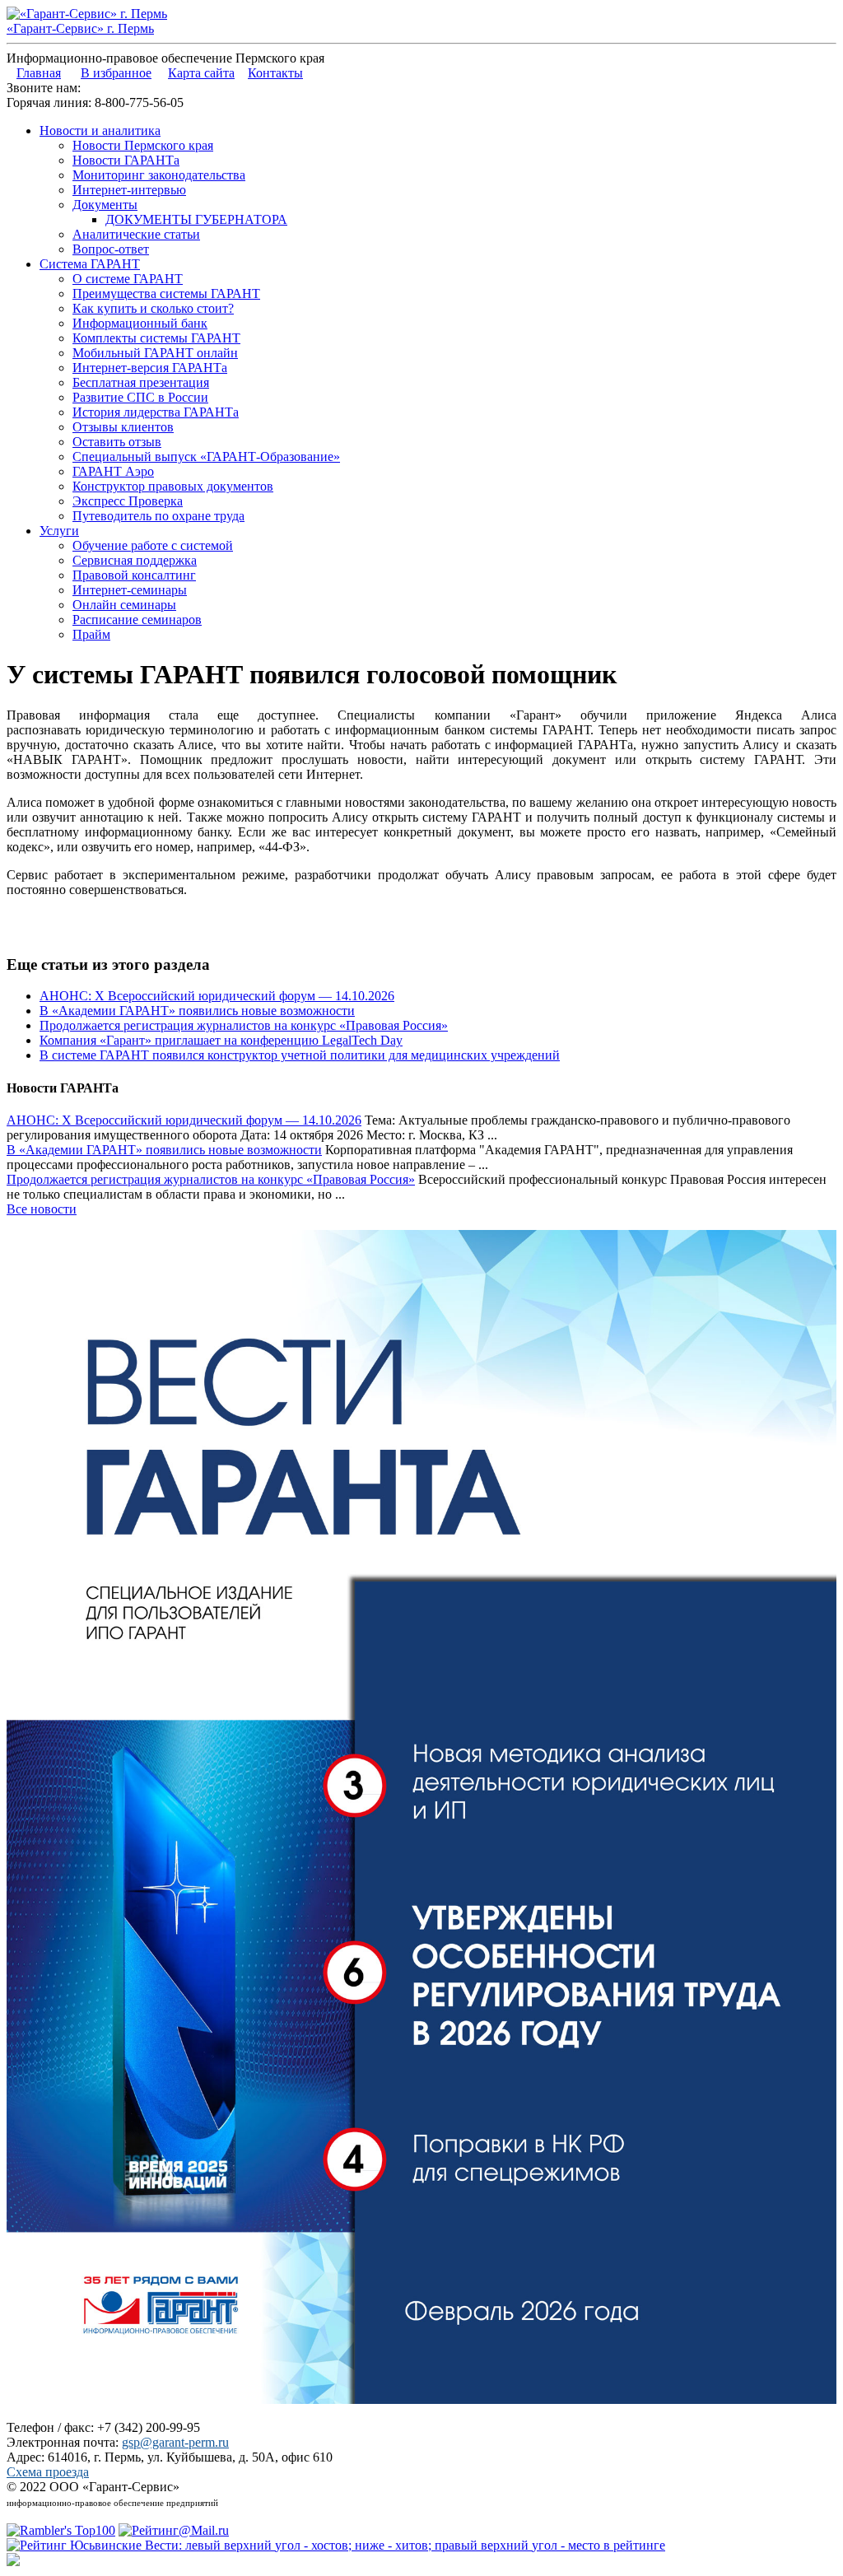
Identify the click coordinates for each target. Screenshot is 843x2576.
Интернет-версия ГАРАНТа (150, 368)
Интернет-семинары (130, 590)
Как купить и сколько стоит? (153, 308)
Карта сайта (201, 73)
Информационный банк (140, 323)
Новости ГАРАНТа (126, 160)
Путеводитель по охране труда (158, 516)
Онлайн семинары (124, 605)
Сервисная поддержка (135, 560)
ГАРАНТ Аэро (113, 471)
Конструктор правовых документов (173, 486)
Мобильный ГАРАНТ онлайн (155, 353)
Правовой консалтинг (134, 575)
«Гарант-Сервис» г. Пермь (80, 28)
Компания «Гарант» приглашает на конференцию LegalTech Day (221, 1040)
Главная (39, 73)
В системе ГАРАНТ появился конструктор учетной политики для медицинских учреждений (300, 1055)
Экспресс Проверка (128, 501)
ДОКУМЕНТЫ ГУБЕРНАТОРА (196, 219)
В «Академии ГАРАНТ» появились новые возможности (197, 1011)
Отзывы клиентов (123, 427)
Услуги (59, 531)
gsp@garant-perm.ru (175, 2442)
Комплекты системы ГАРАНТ (156, 338)
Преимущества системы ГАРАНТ (166, 293)
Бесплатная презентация (141, 382)
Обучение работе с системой (153, 545)
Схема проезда (48, 2472)
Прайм (91, 634)
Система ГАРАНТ (90, 264)
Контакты (275, 73)
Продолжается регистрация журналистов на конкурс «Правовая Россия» (244, 1025)
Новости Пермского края (143, 145)
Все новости (42, 1209)
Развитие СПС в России (140, 397)
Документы (105, 205)
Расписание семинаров (137, 620)
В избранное (116, 73)
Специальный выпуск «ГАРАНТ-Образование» (206, 457)
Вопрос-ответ (111, 249)
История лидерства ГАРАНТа (156, 412)
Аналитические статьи (136, 234)
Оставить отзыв (117, 442)
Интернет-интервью (129, 190)
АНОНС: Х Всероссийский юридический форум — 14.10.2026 (217, 996)
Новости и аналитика (100, 130)
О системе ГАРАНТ (128, 279)
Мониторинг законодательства (159, 175)
